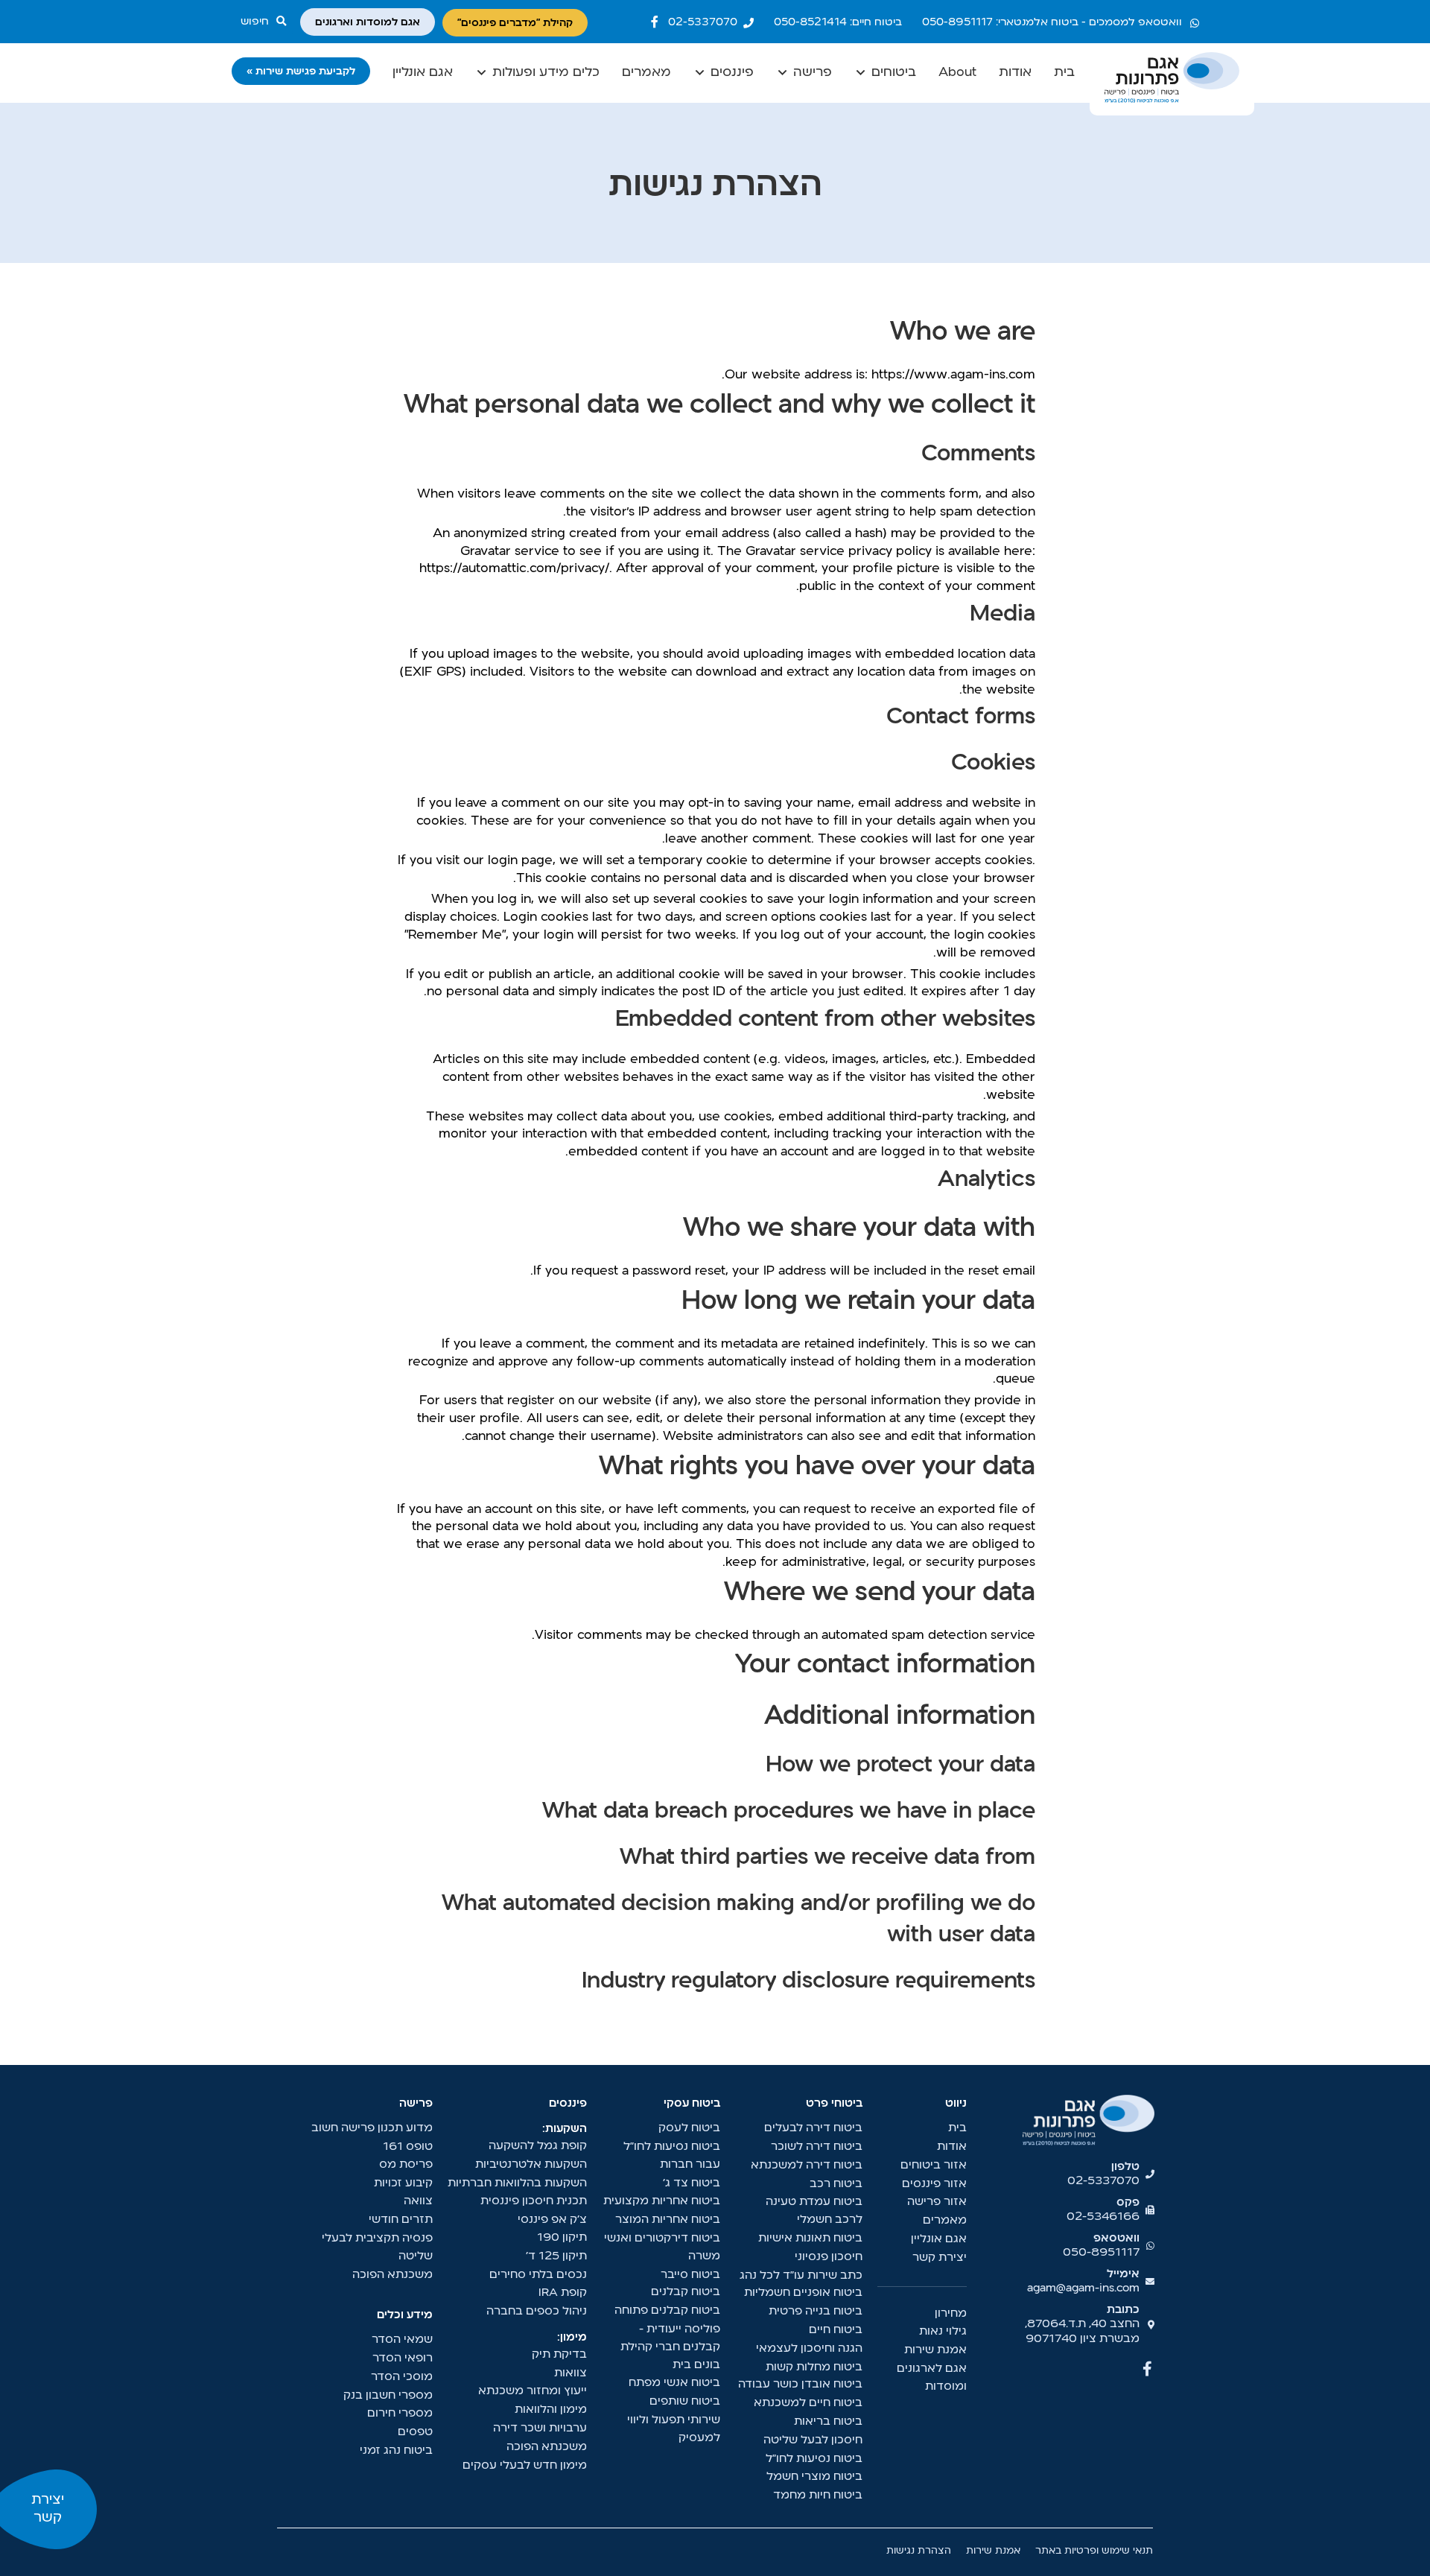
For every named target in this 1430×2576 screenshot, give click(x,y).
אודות (1015, 73)
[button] (267, 22)
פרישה (813, 73)
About (957, 73)
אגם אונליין (423, 73)
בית (1064, 73)
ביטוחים (894, 73)
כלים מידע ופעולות (546, 73)
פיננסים (732, 73)
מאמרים (646, 73)
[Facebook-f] (655, 22)
